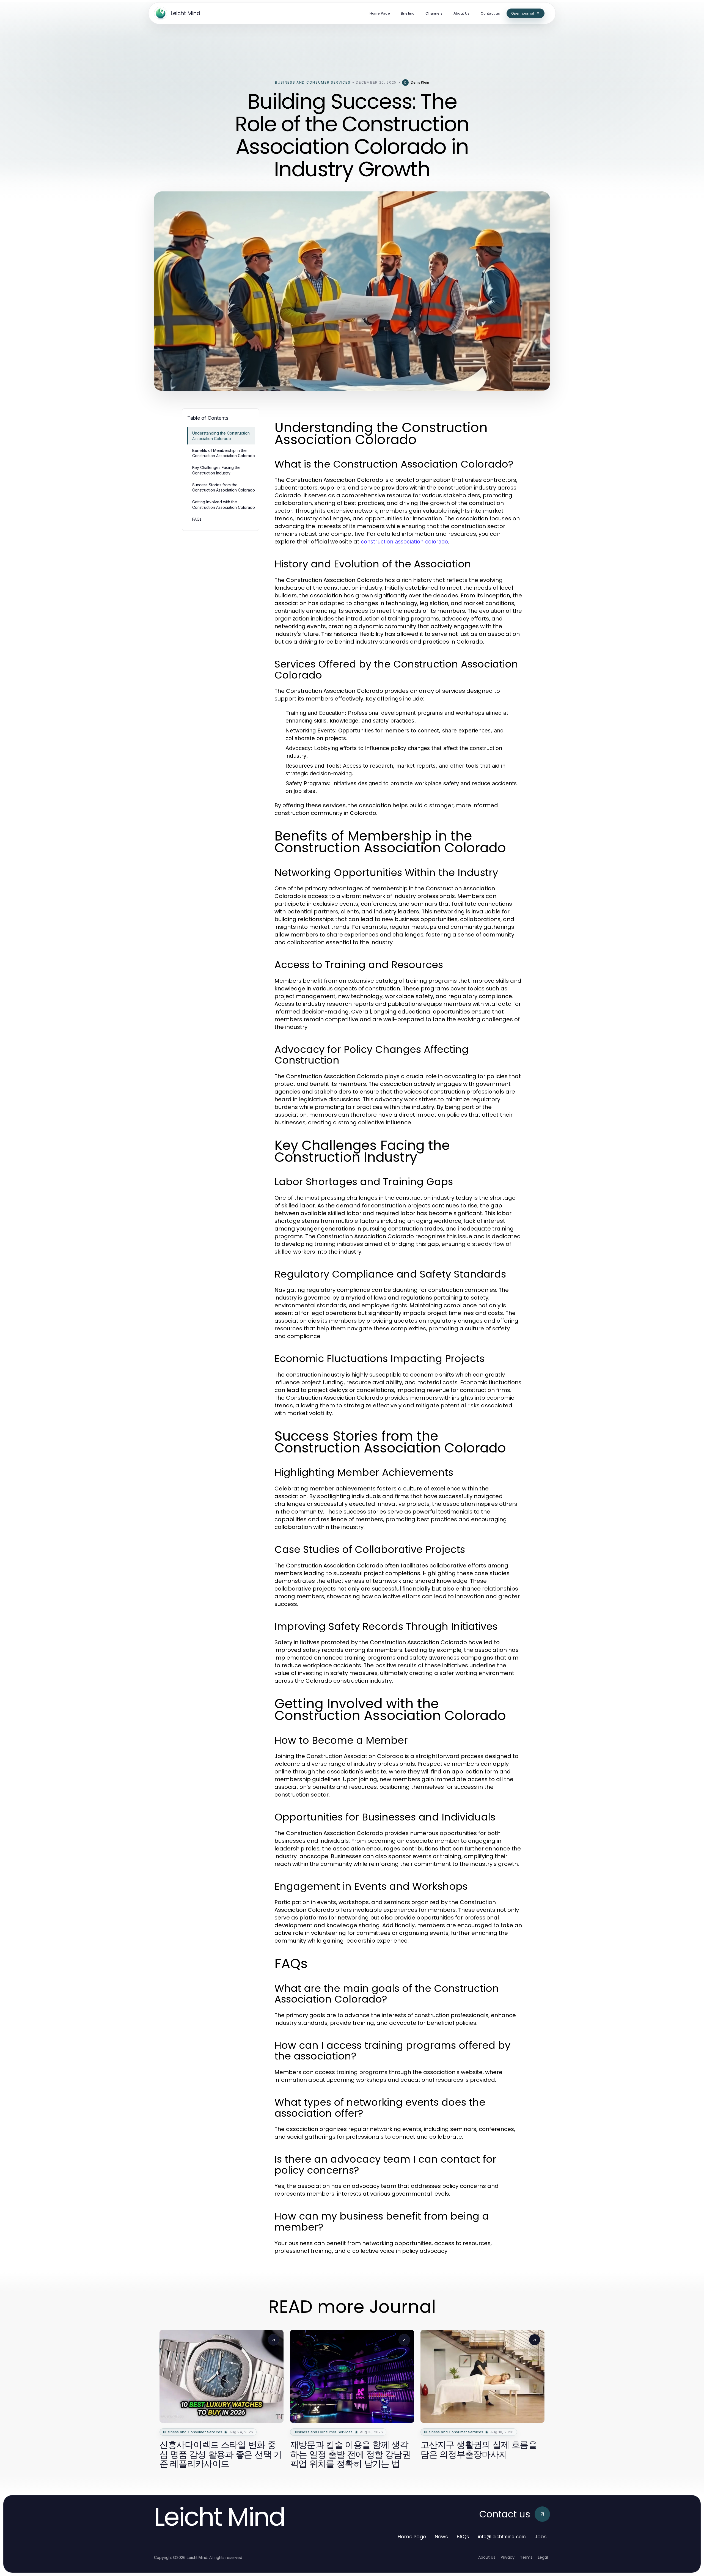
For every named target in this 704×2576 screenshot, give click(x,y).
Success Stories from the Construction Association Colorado (224, 487)
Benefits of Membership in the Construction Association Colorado (224, 453)
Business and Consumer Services (313, 82)
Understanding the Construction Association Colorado (221, 436)
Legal (543, 2557)
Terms (526, 2557)
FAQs (197, 519)
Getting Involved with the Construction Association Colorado (224, 504)
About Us (487, 2557)
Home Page (412, 2537)
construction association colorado (404, 542)
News (441, 2537)
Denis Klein (420, 82)
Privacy (508, 2557)
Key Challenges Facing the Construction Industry (216, 470)
